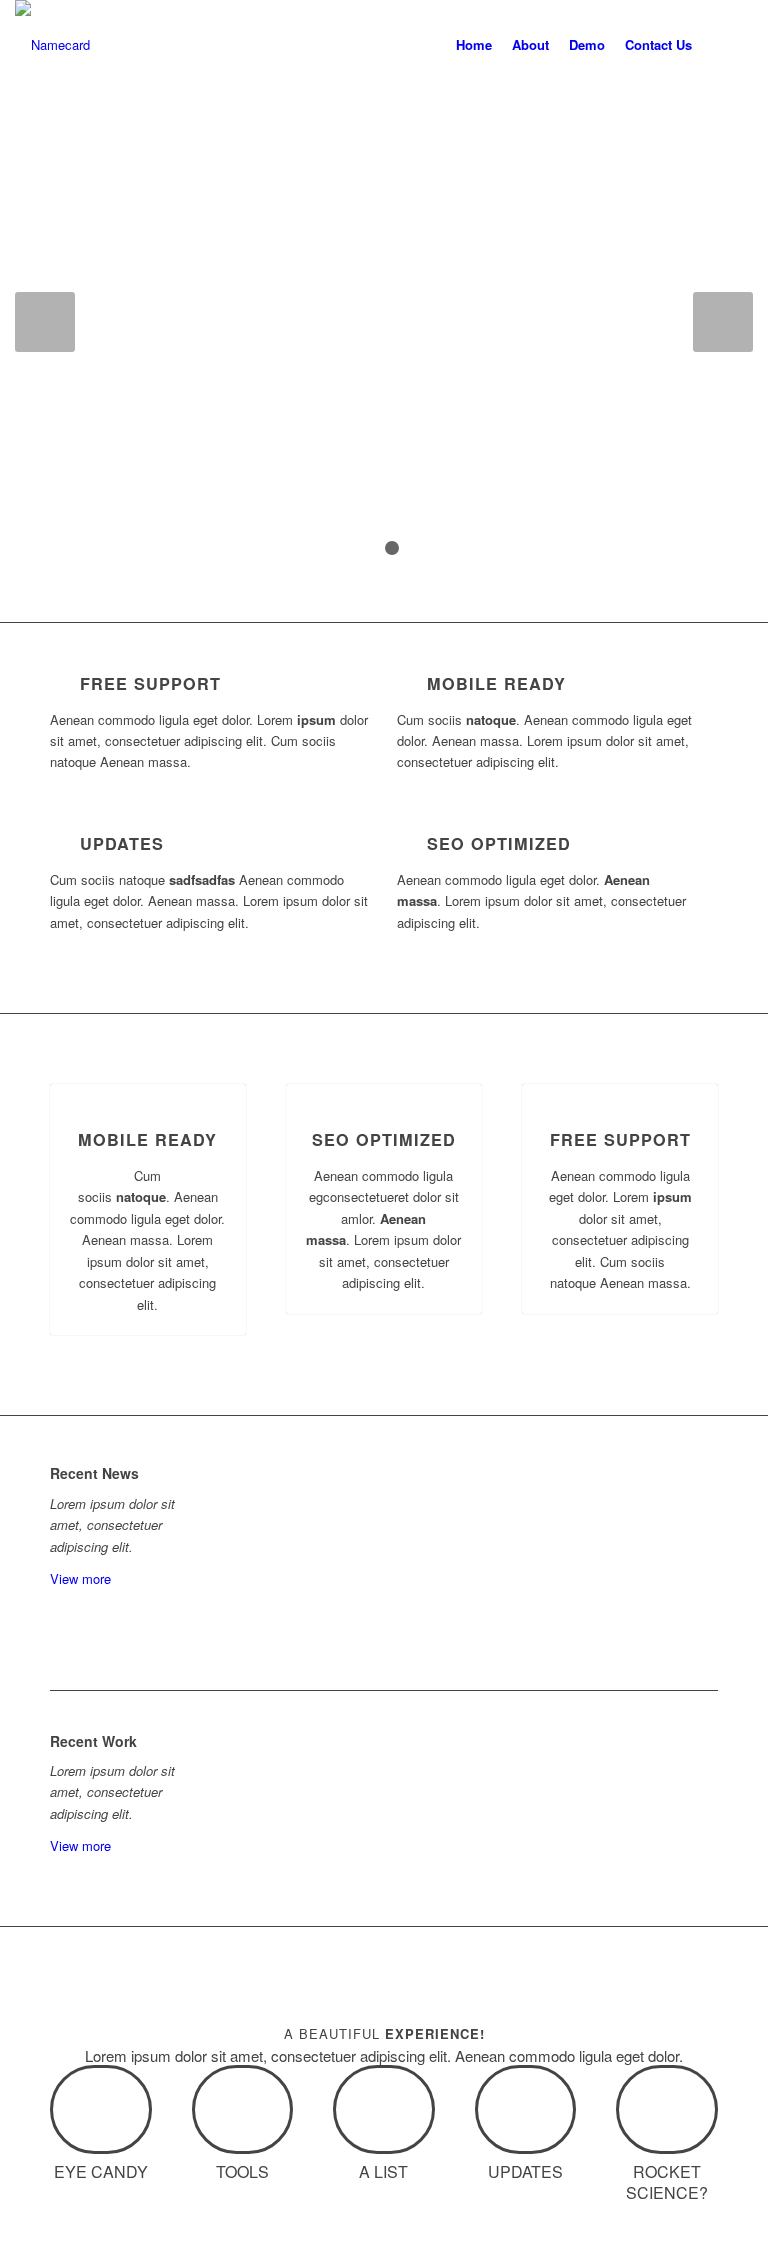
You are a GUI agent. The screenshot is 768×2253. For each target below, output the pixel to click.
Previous (45, 322)
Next (723, 322)
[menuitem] (474, 45)
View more (80, 1578)
